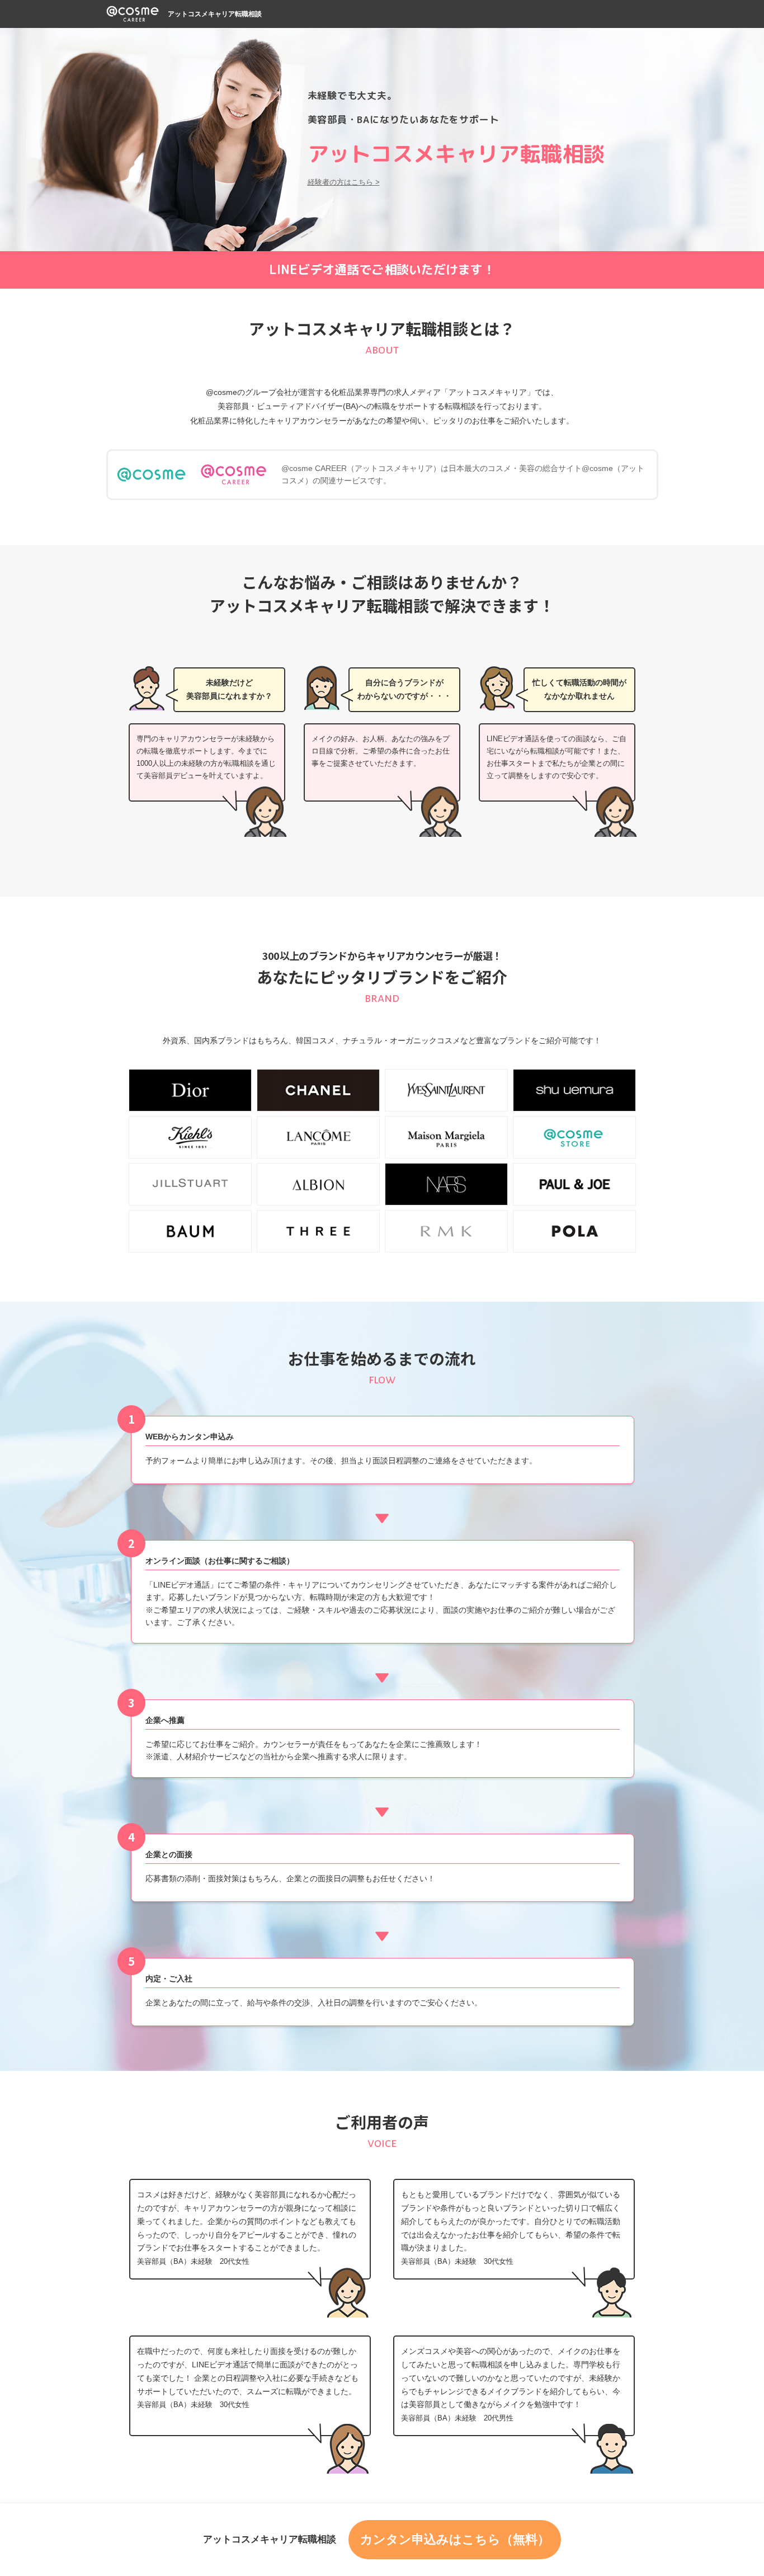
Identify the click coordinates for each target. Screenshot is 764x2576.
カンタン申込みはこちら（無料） (455, 2539)
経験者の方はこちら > (344, 182)
